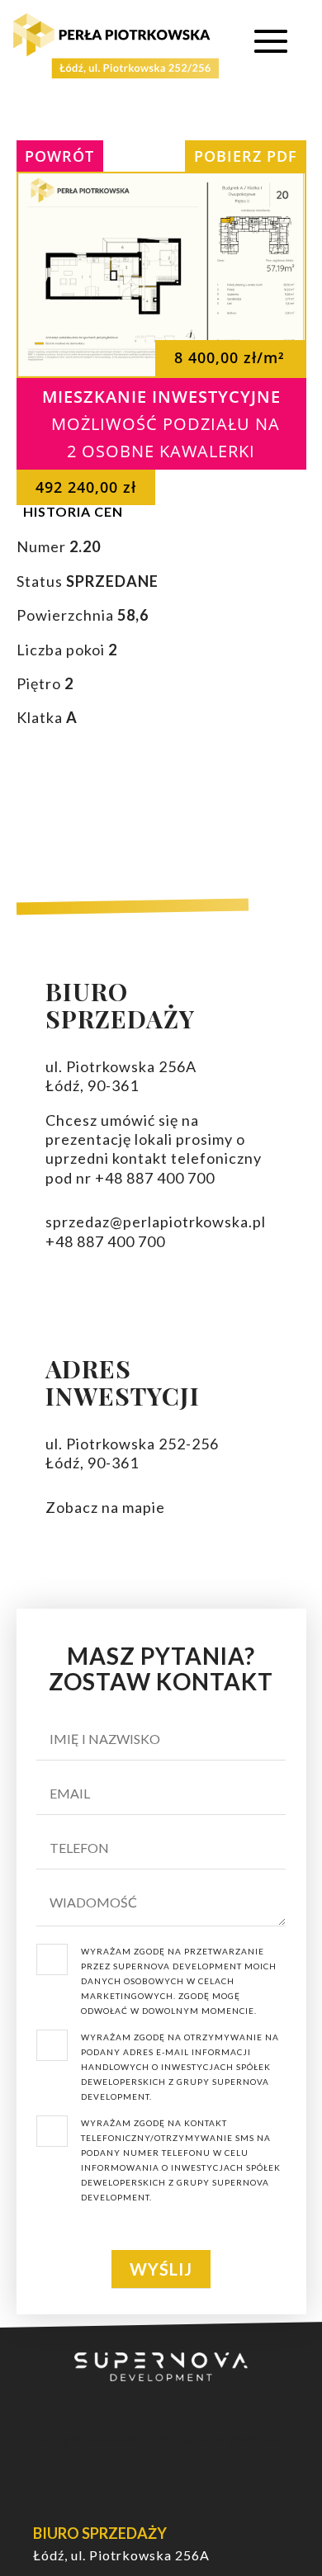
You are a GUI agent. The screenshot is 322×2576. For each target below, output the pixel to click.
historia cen (73, 511)
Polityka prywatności (224, 2438)
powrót (59, 156)
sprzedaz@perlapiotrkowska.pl (156, 1222)
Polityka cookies (85, 2438)
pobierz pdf (246, 156)
